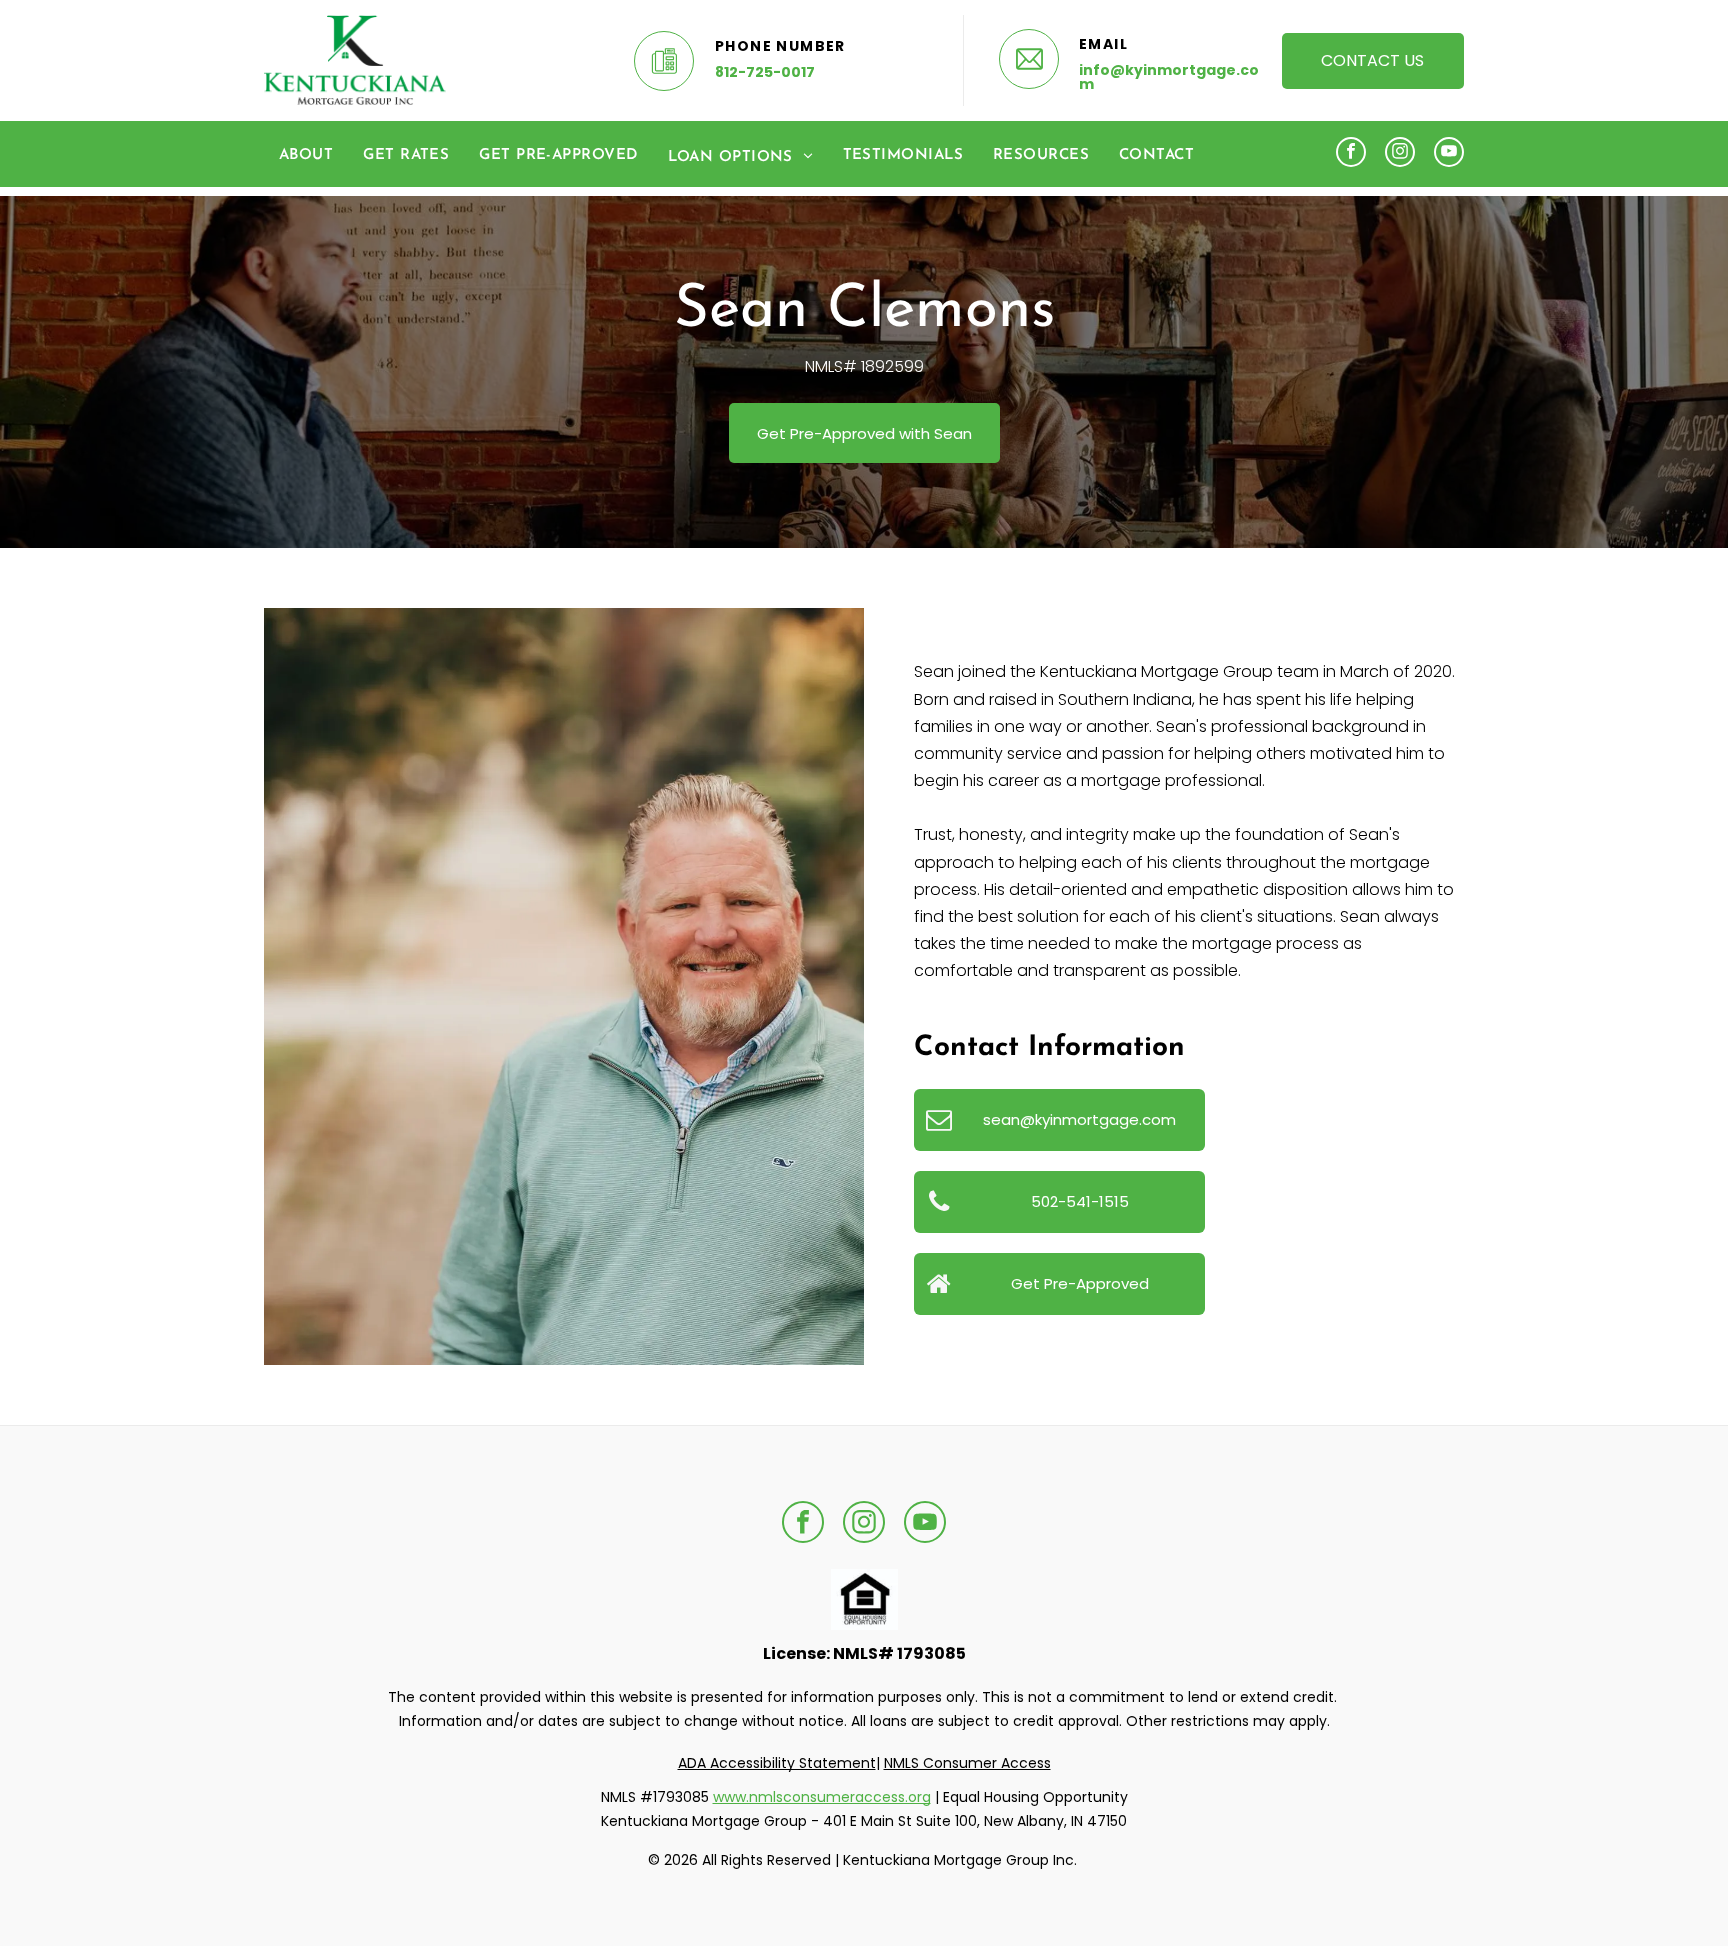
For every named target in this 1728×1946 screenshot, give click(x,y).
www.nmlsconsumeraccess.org (822, 1797)
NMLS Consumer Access (967, 1763)
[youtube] (1449, 154)
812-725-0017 (765, 72)
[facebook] (1351, 154)
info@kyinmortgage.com (1169, 77)
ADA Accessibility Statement (777, 1763)
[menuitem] (306, 156)
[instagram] (1400, 154)
